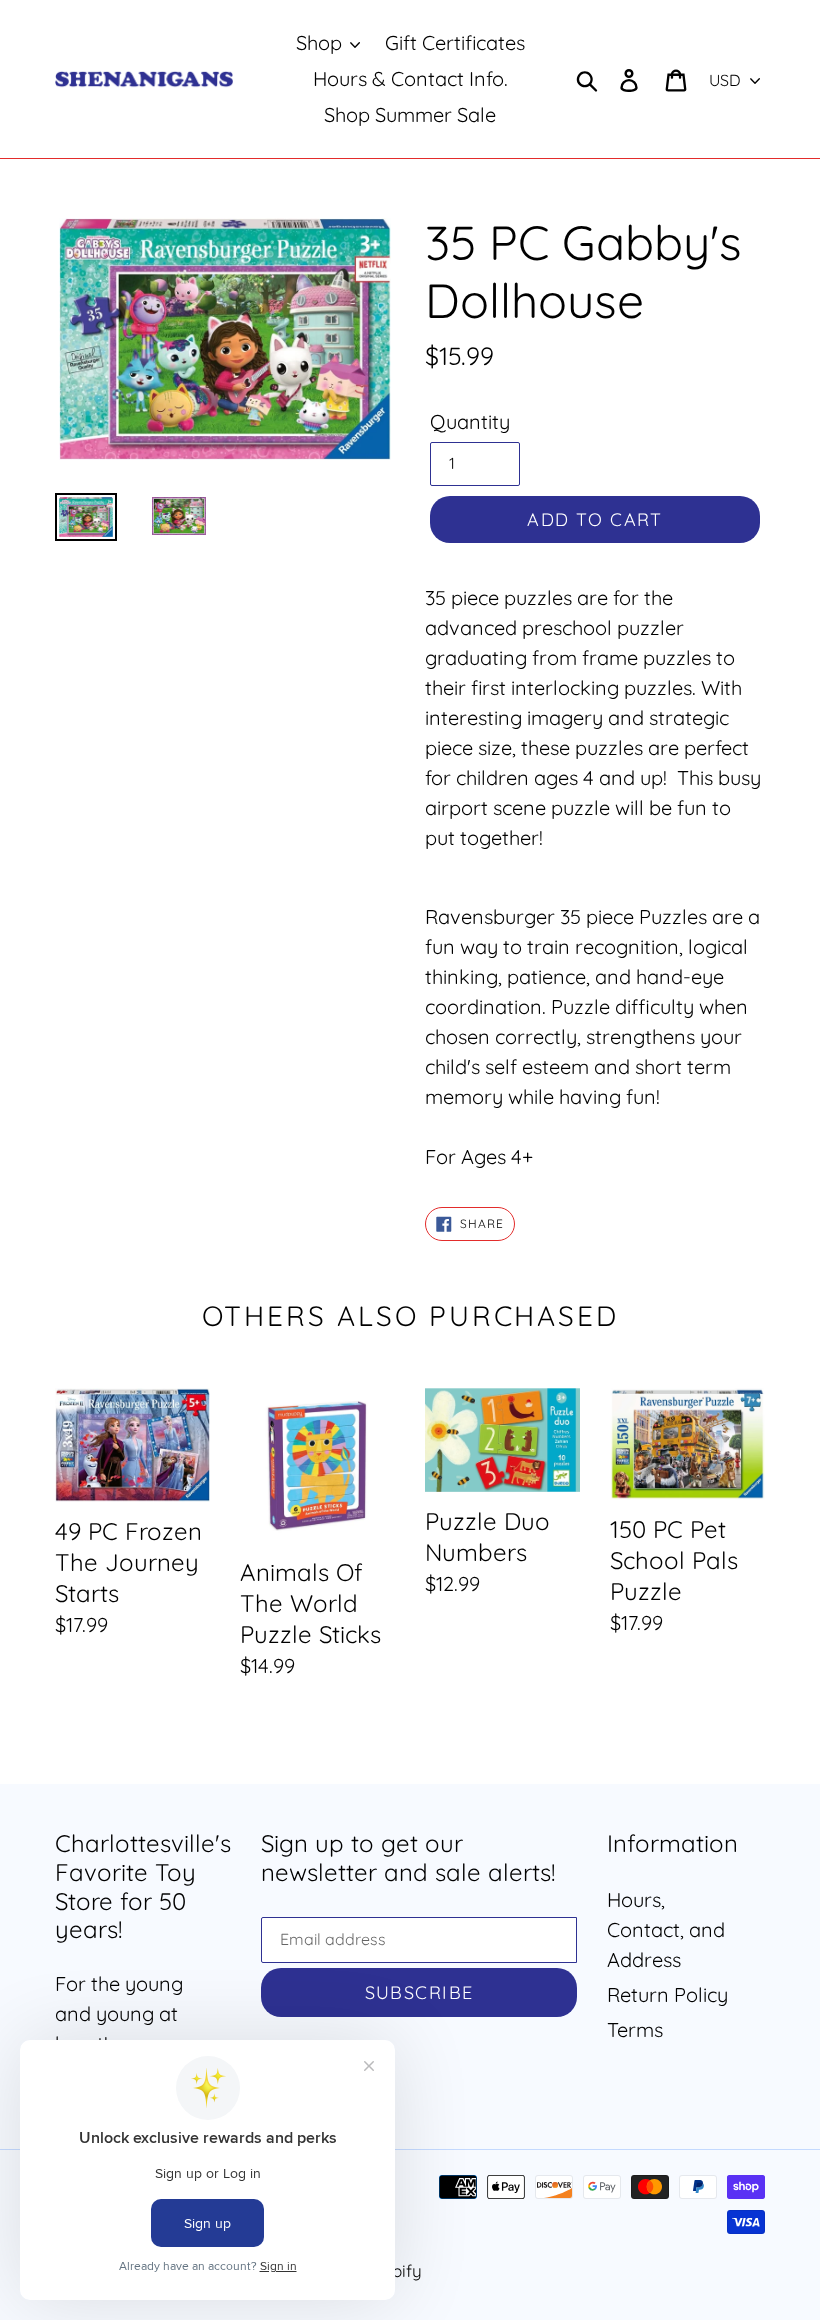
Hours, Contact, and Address (666, 1929)
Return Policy (667, 1994)
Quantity (470, 421)
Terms (635, 2029)
